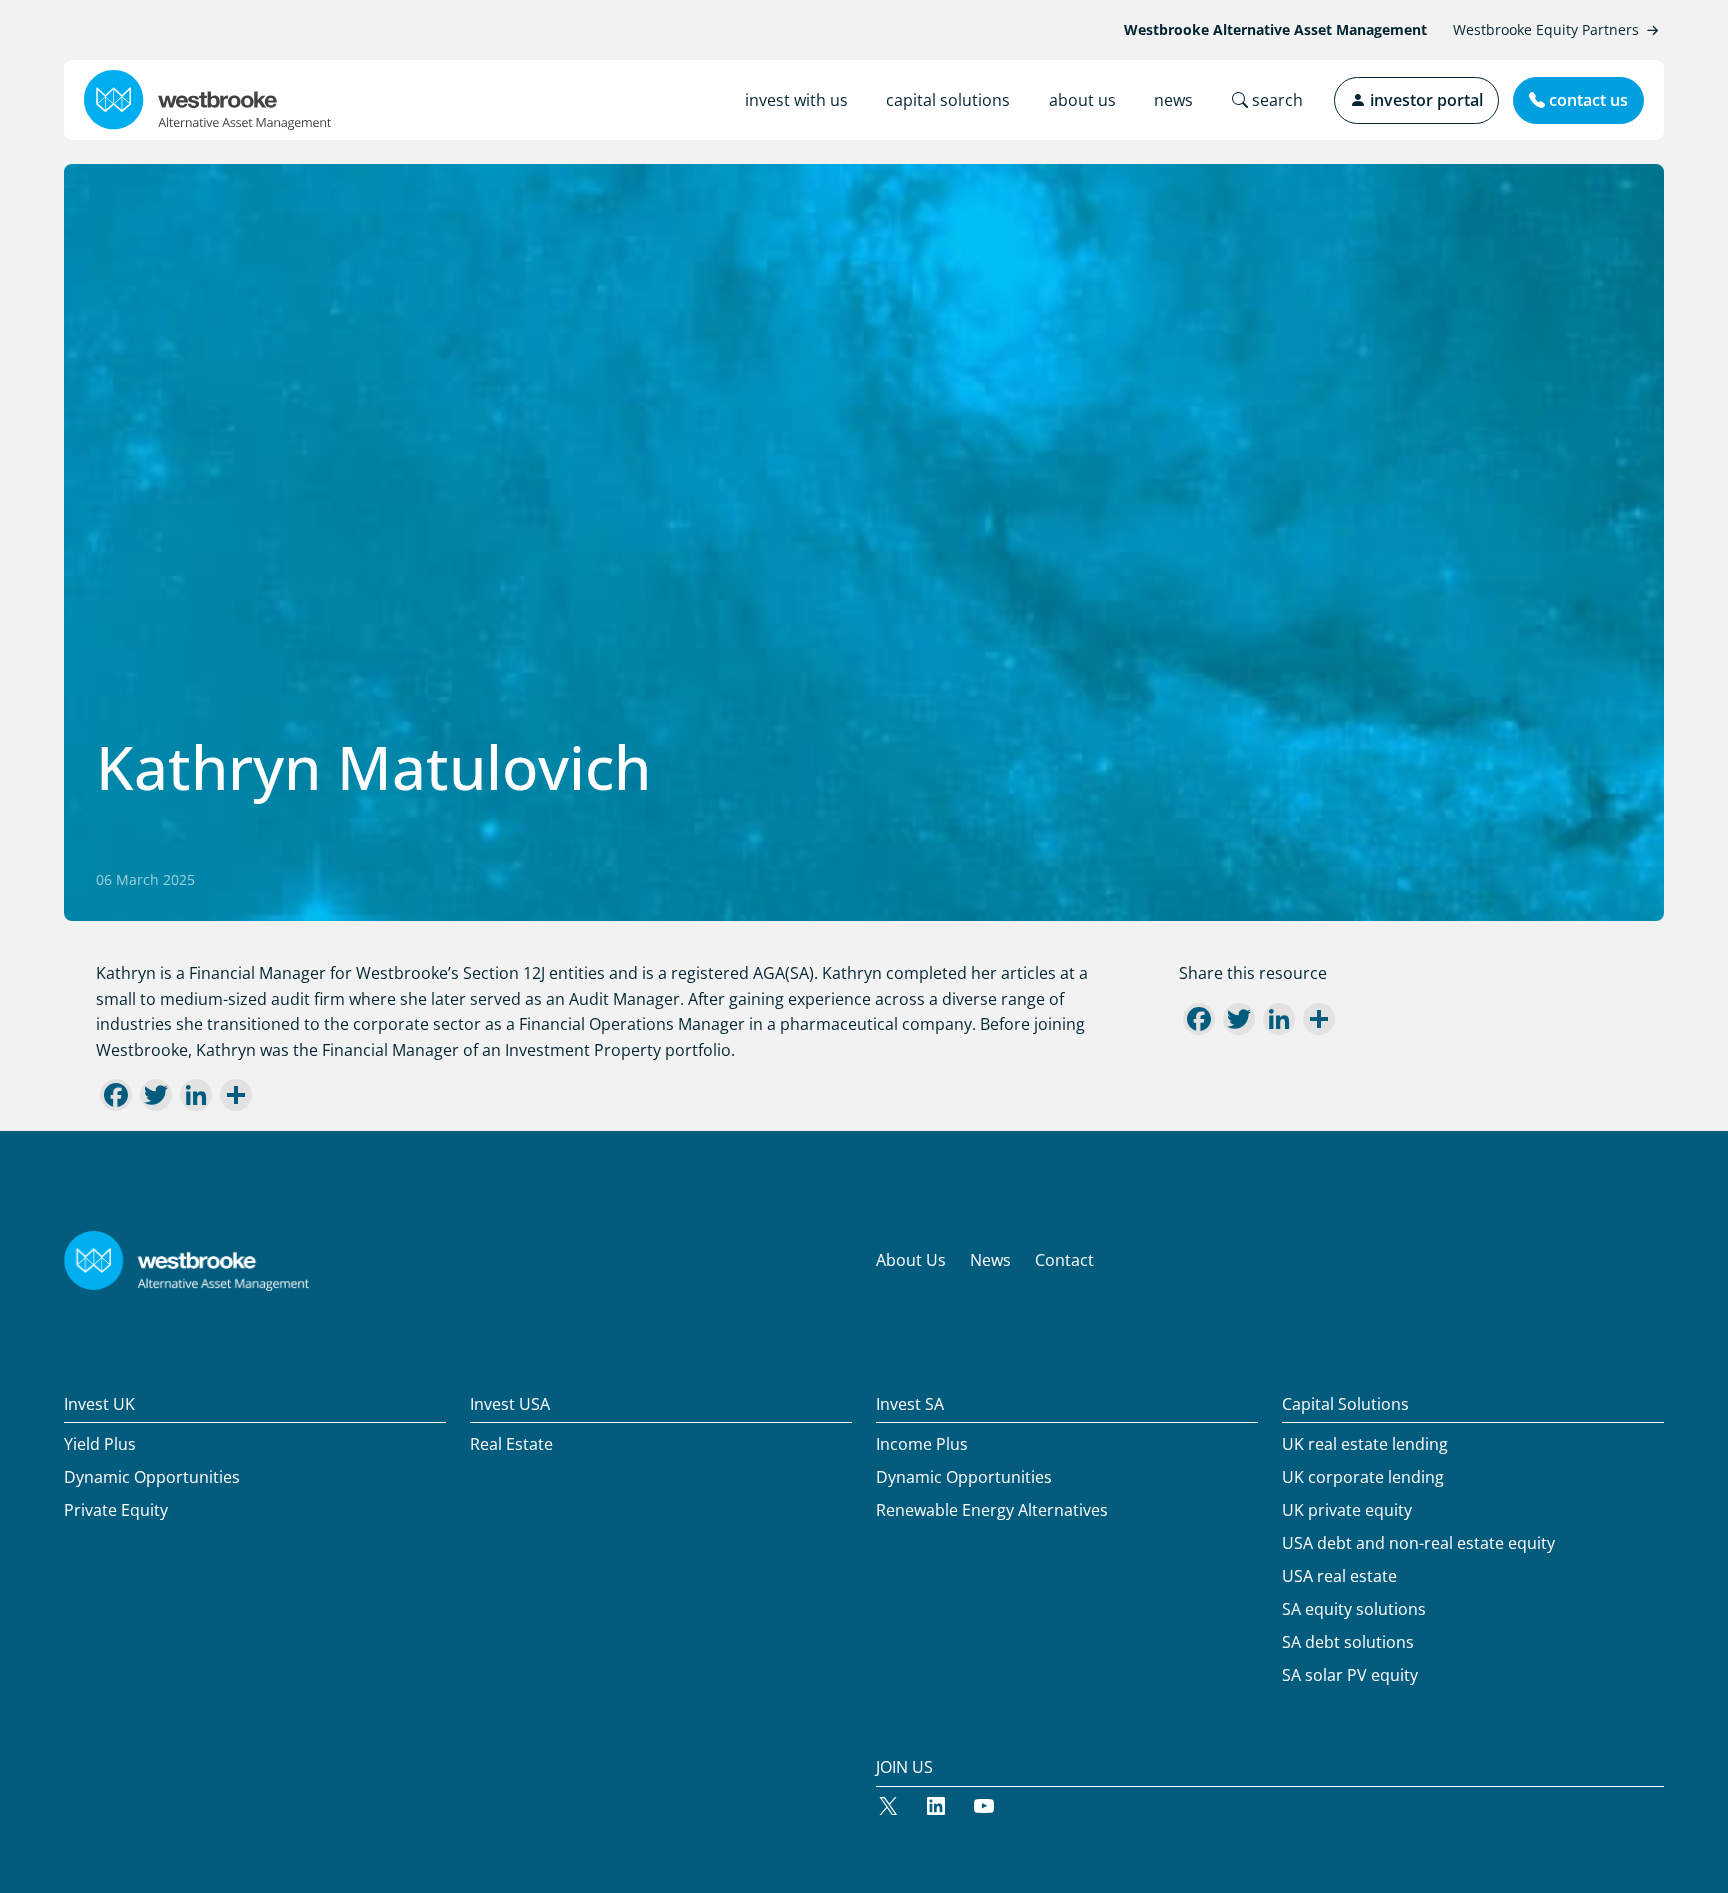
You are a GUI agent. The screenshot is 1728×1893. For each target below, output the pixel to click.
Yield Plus (100, 1444)
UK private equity (1347, 1510)
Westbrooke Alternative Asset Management (1275, 29)
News (990, 1260)
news (1173, 100)
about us (1082, 100)
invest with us (796, 100)
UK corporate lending (1363, 1477)
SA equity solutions (1354, 1609)
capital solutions (948, 100)
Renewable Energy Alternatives (992, 1510)
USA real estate (1339, 1576)
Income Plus (922, 1444)
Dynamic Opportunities (152, 1477)
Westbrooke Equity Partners (1546, 29)
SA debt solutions (1348, 1642)
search (1275, 100)
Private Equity (116, 1510)
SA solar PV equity (1350, 1675)
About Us (911, 1260)
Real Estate (511, 1444)
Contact (1064, 1260)
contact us (1586, 100)
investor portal (1424, 100)
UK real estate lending (1365, 1444)
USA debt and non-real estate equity (1418, 1543)
